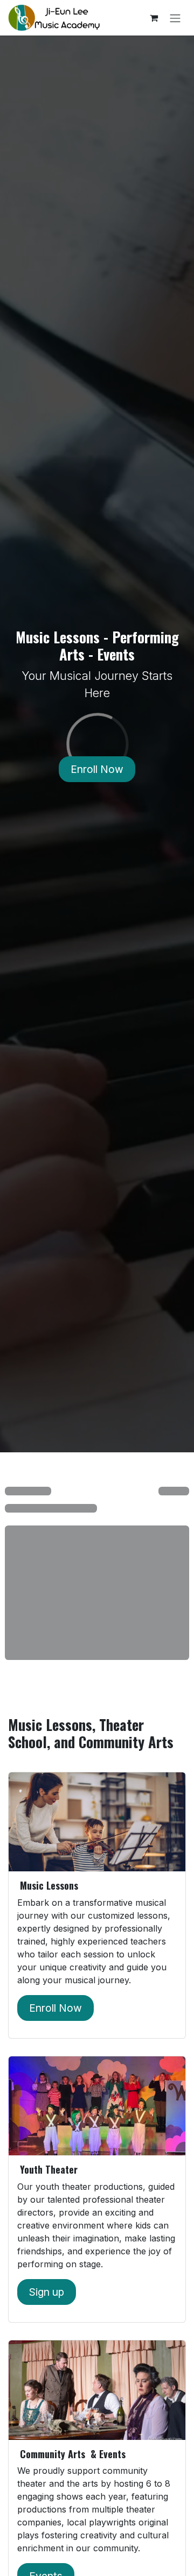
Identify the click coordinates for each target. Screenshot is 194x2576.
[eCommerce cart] (154, 18)
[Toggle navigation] (175, 18)
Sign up (47, 2292)
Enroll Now (97, 769)
